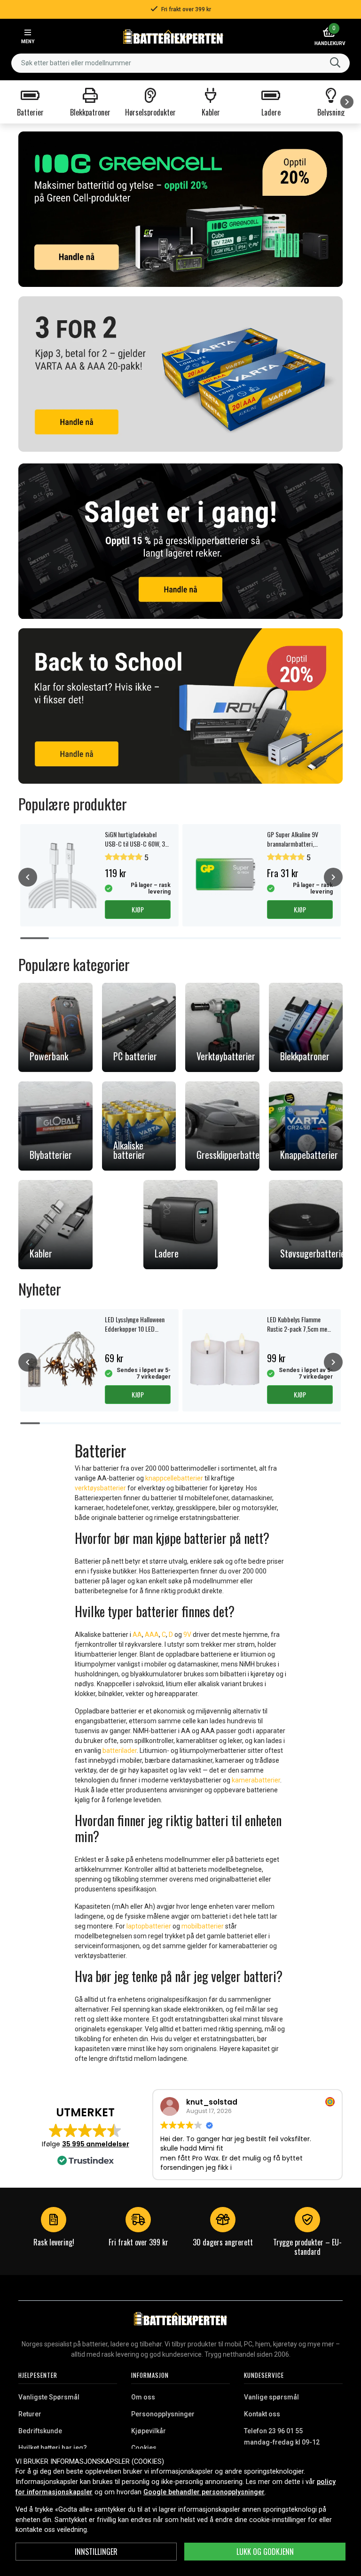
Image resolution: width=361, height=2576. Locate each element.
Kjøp (138, 909)
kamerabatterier (256, 1780)
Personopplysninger (163, 2414)
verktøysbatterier (100, 1488)
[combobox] (180, 63)
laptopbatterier (149, 1926)
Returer (30, 2414)
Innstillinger (96, 2552)
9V (188, 1635)
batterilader (120, 1751)
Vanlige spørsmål (271, 2397)
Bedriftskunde (40, 2431)
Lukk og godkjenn (265, 2552)
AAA (152, 1635)
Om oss (143, 2397)
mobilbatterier (203, 1926)
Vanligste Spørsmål (49, 2397)
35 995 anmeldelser (96, 2144)
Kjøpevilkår (149, 2431)
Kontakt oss (262, 2414)
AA (137, 1635)
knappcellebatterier (174, 1478)
